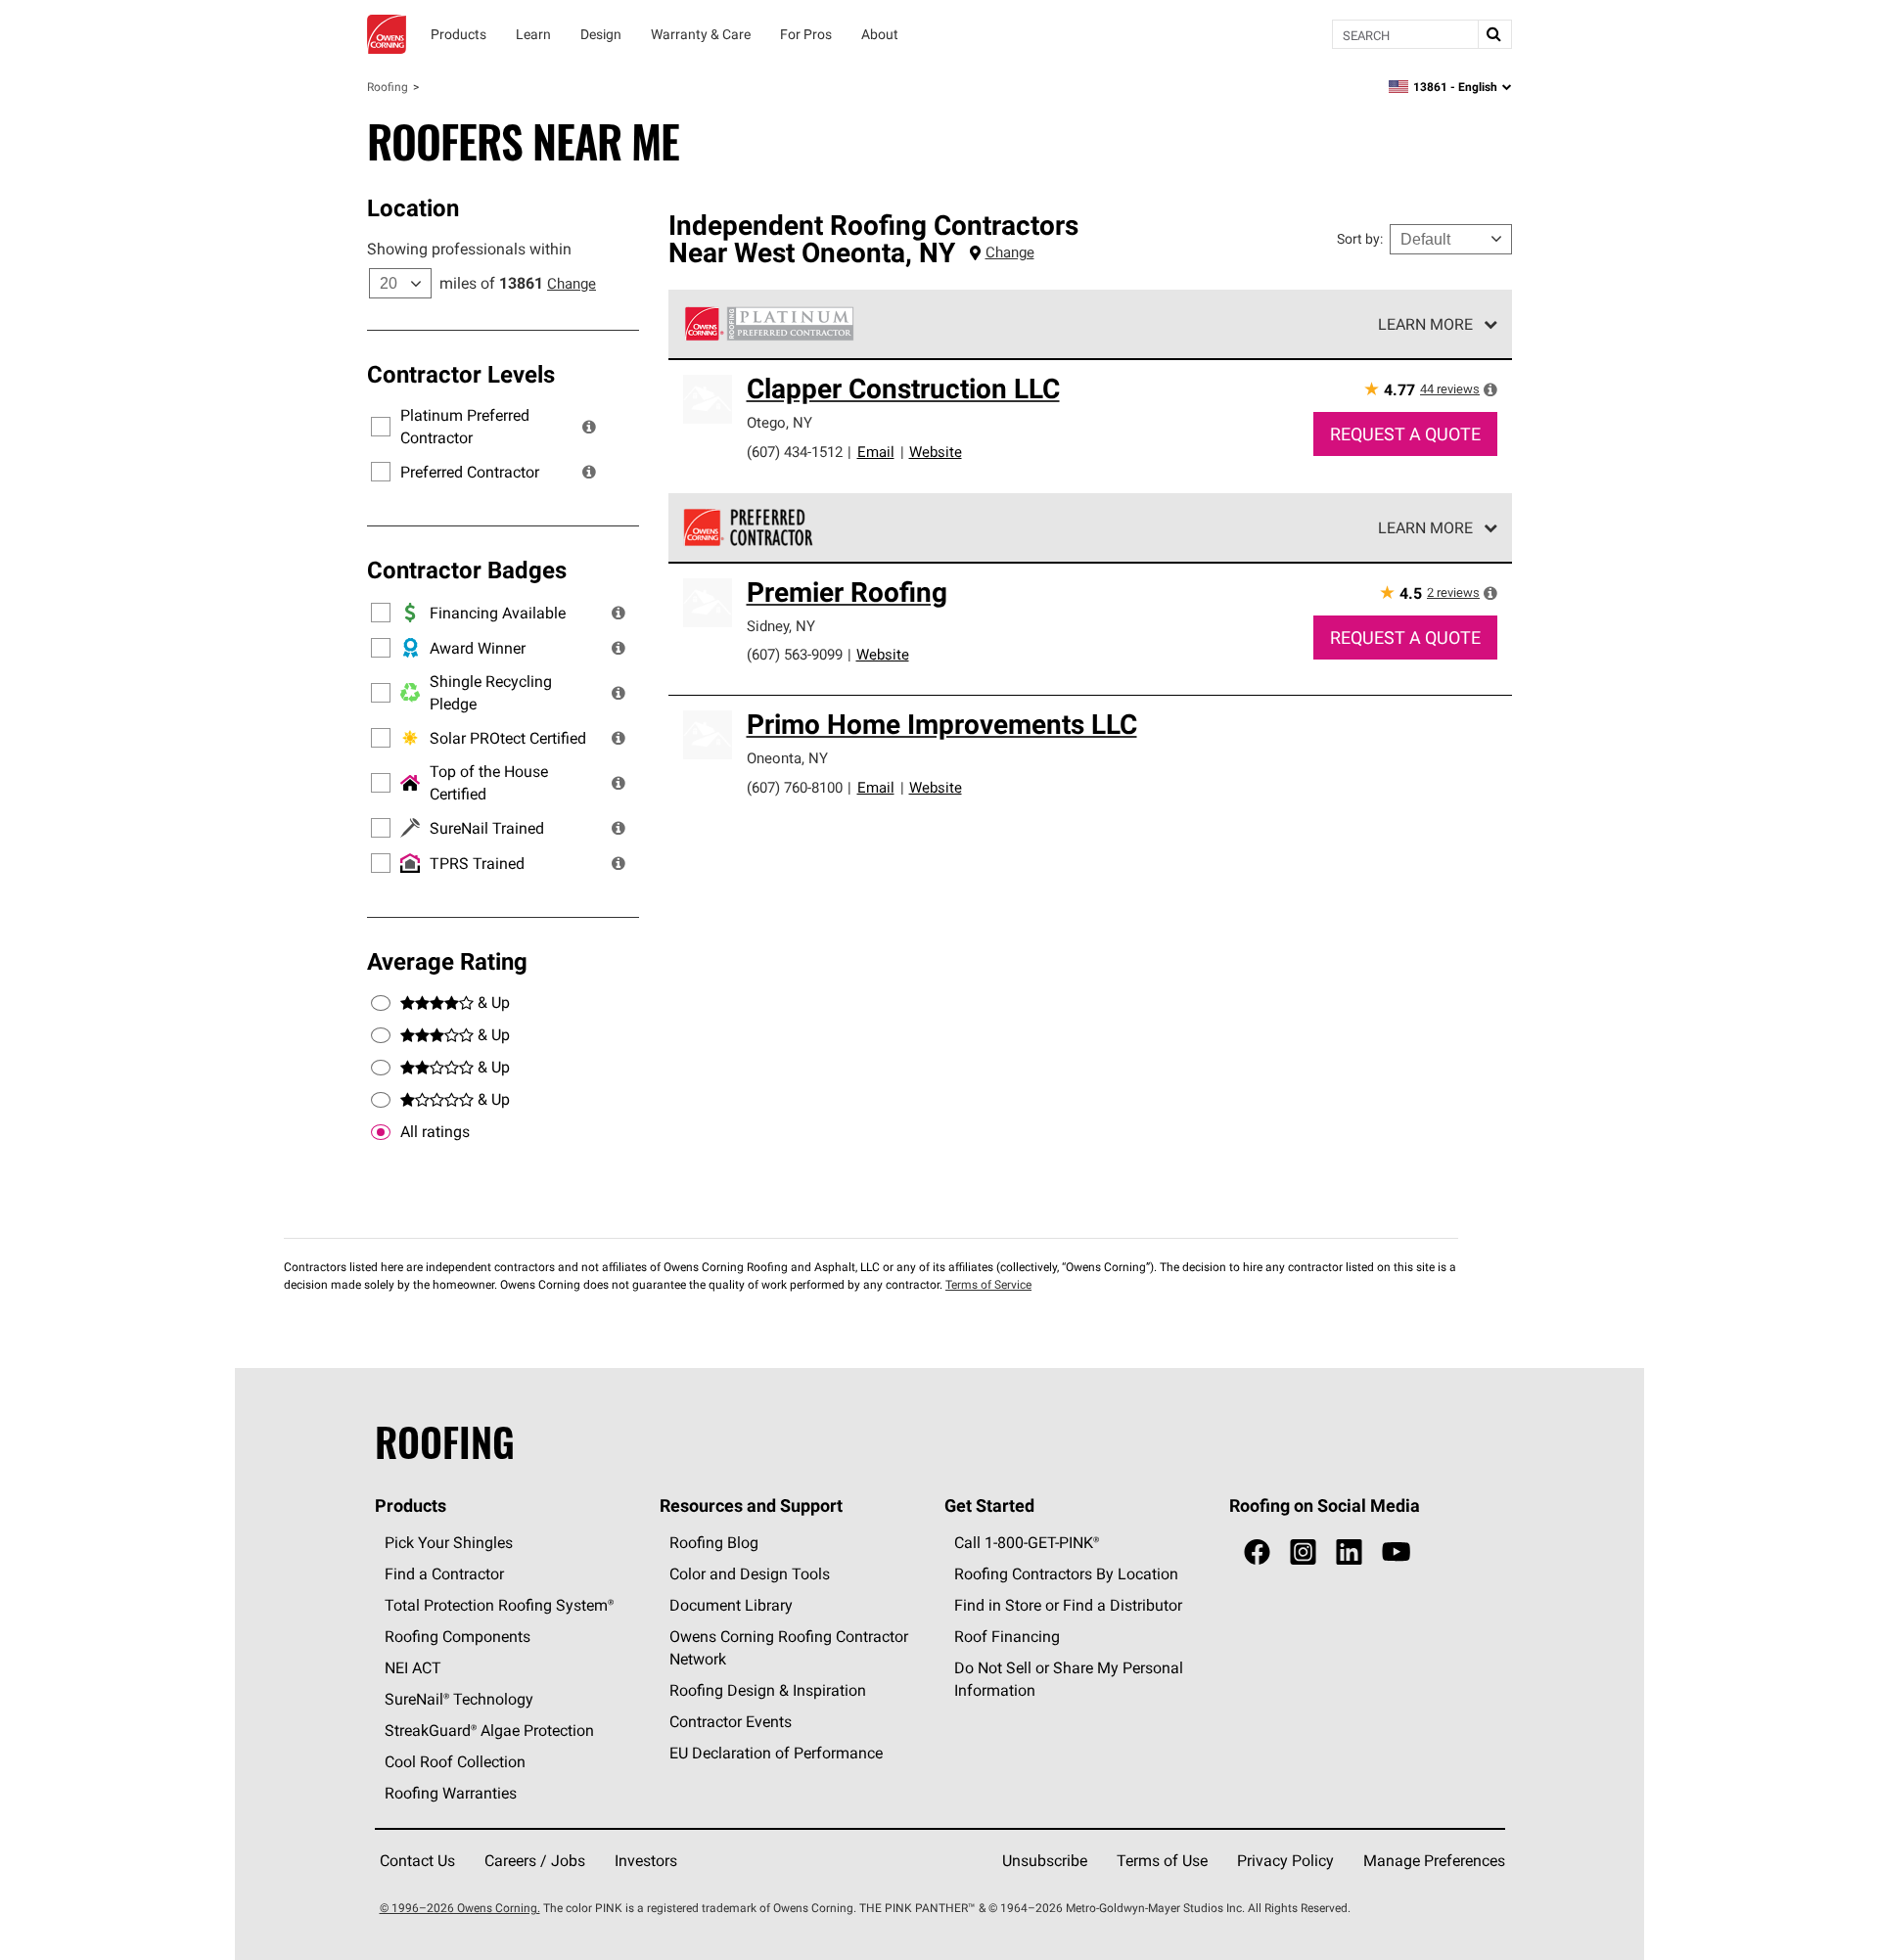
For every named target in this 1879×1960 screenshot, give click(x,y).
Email (876, 452)
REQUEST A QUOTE (1405, 434)
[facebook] (1257, 1552)
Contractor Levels (461, 374)
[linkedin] (1349, 1552)
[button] (589, 427)
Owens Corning (387, 34)
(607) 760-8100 (795, 787)
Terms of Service (988, 1284)
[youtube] (1396, 1552)
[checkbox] (381, 1132)
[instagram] (1303, 1552)
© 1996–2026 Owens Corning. (460, 1908)
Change (572, 283)
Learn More (1425, 324)
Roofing (388, 87)
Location (413, 207)
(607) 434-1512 (795, 452)
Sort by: (1360, 239)
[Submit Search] (1494, 34)
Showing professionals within (469, 249)
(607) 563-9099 (795, 654)
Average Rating (447, 961)
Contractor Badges (467, 570)
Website (936, 452)
